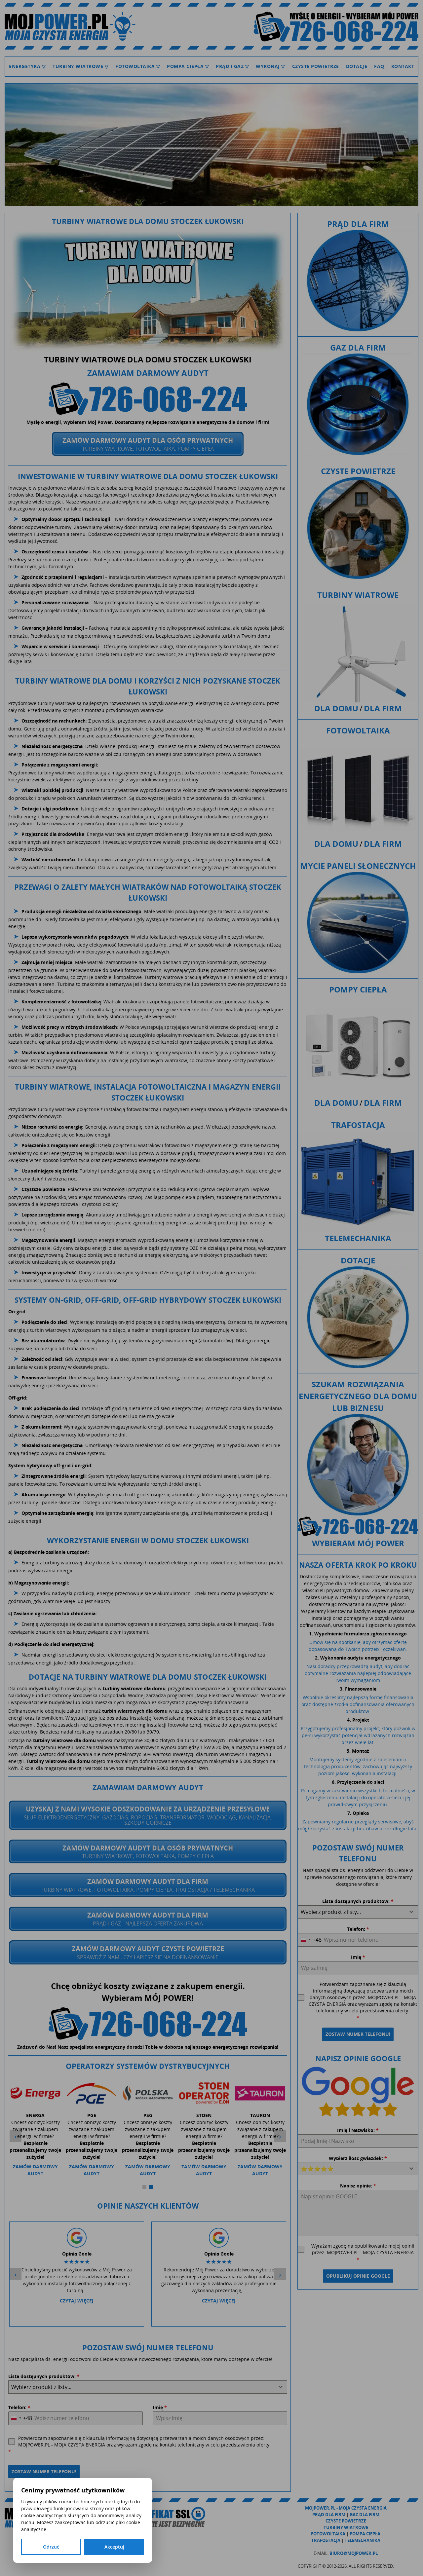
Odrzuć (51, 2547)
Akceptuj (114, 2547)
